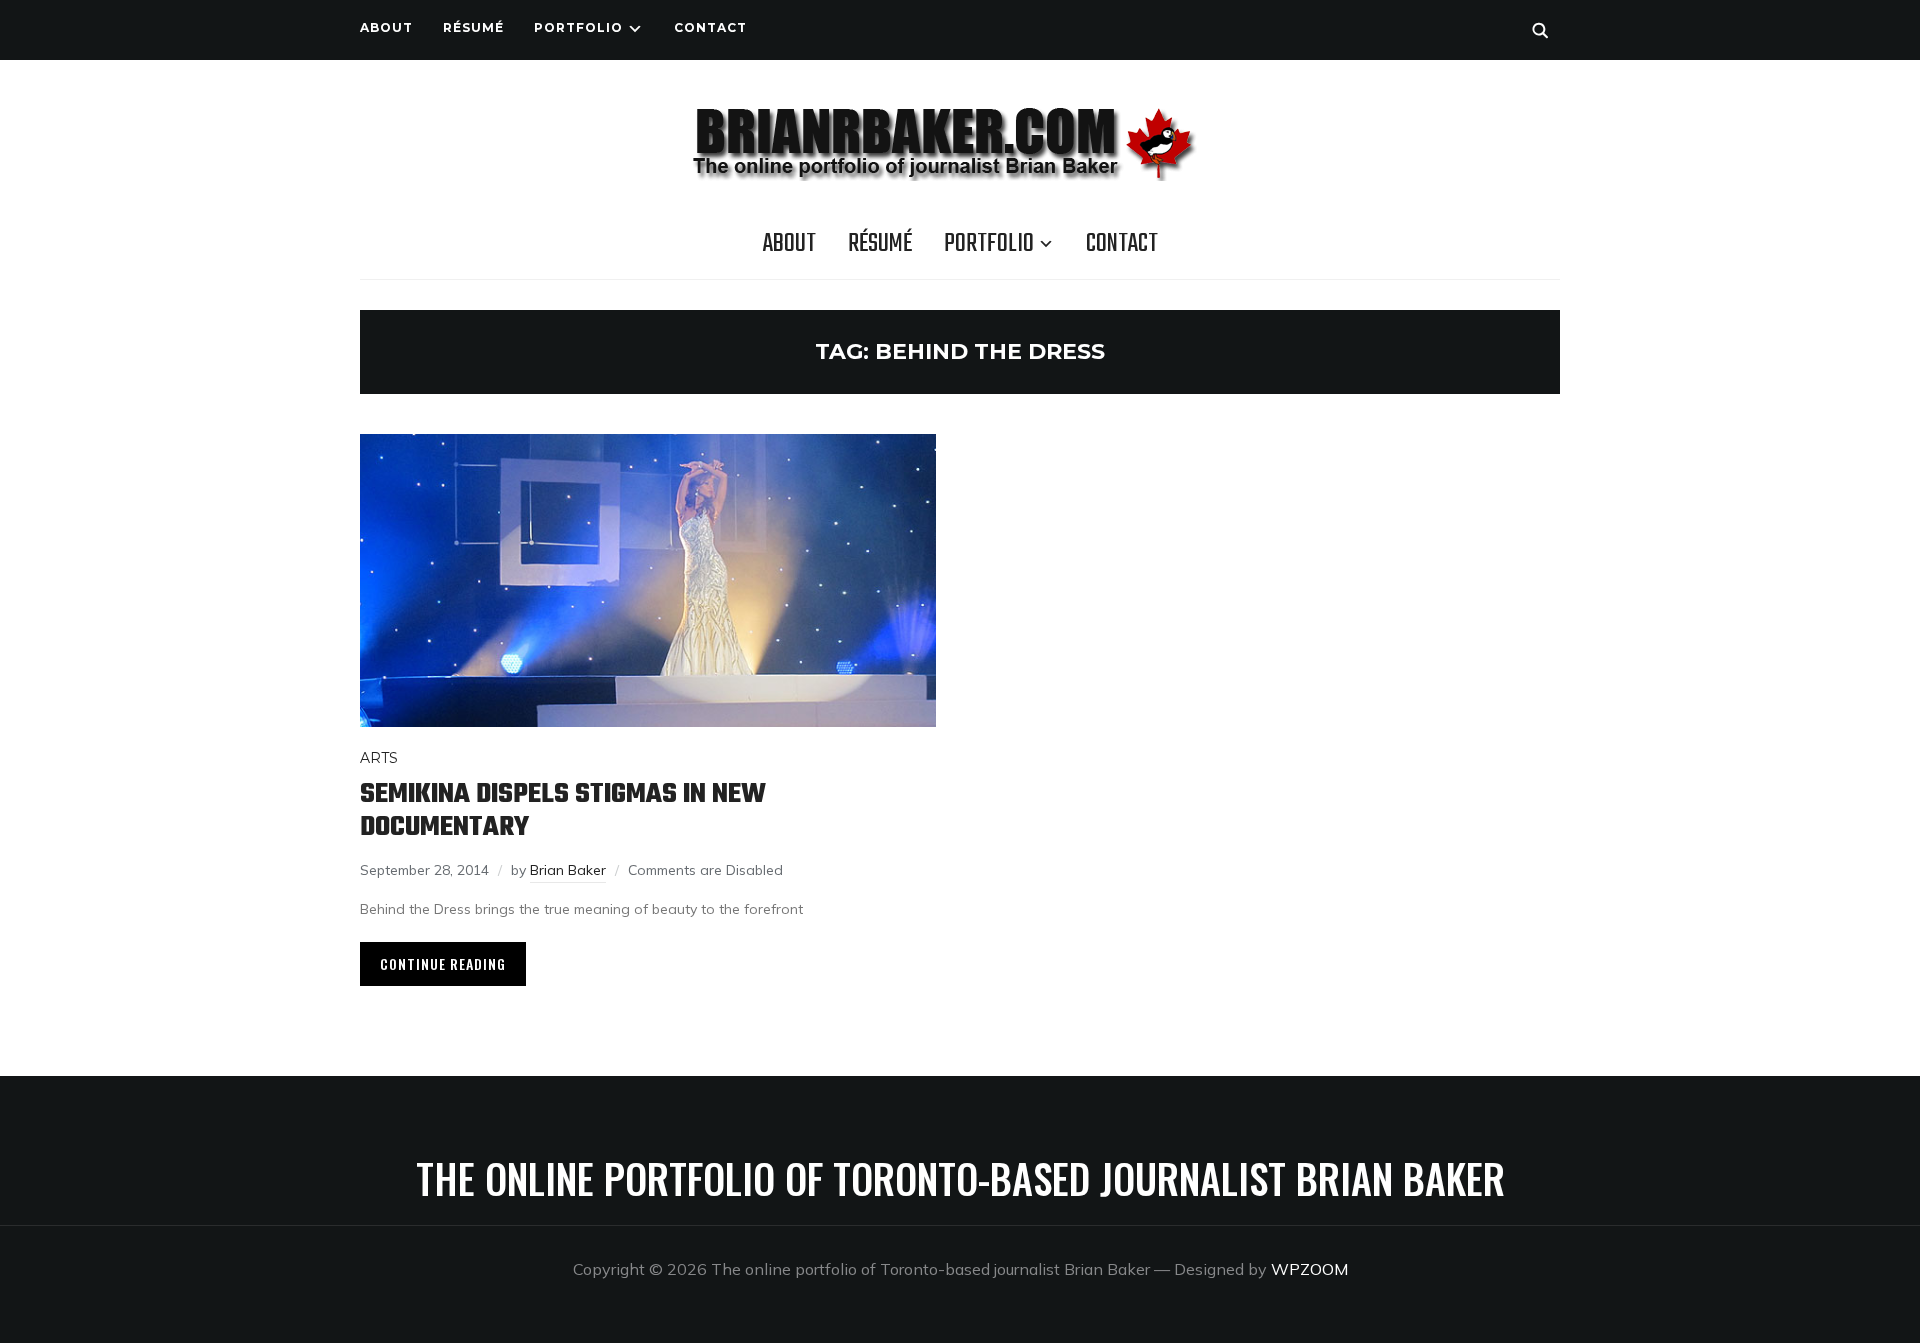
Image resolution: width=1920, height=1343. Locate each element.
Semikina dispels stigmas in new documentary (563, 811)
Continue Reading (443, 963)
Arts (379, 758)
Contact (710, 27)
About (386, 27)
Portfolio (578, 27)
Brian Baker (568, 870)
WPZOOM (1309, 1269)
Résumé (473, 27)
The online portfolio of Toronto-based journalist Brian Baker (960, 1178)
